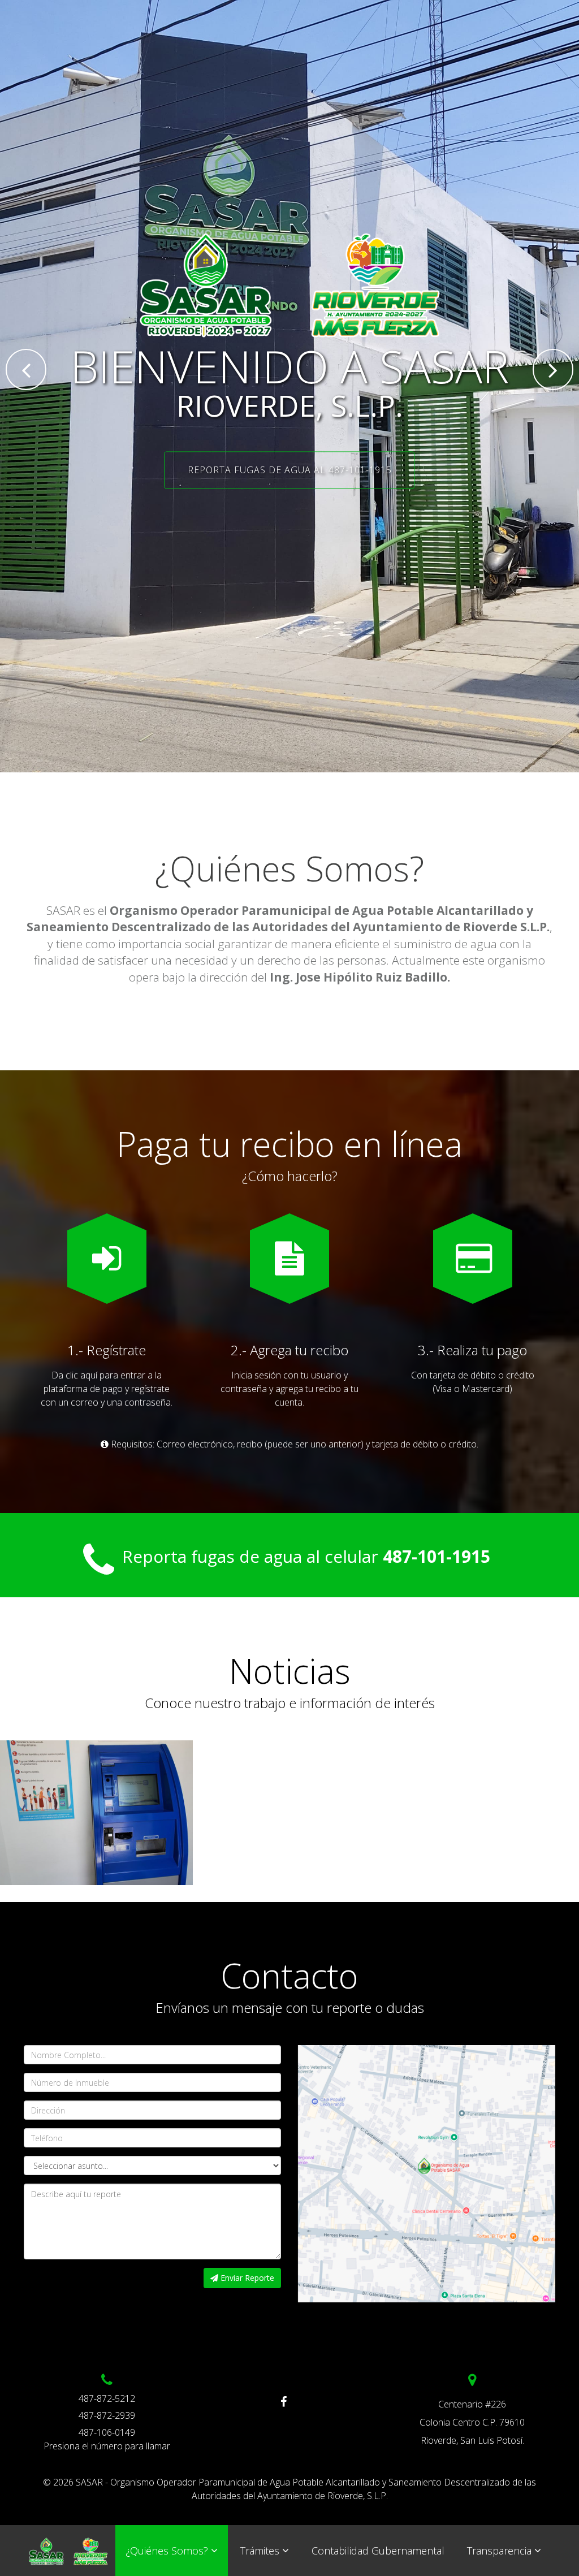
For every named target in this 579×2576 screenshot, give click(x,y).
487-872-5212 (107, 2398)
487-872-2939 (107, 2415)
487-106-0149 (107, 2432)
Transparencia (499, 2551)
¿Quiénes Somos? (167, 2551)
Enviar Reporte (246, 2278)
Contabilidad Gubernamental (378, 2551)
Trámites (260, 2551)
